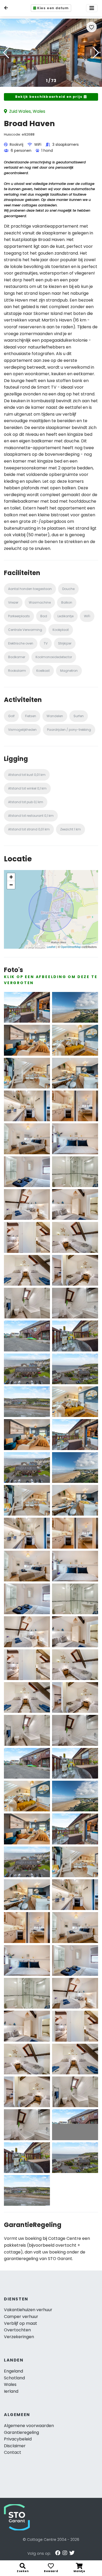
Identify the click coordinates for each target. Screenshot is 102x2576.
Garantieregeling (21, 2432)
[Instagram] (65, 2553)
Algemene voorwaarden (29, 2426)
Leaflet (51, 947)
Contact (13, 2452)
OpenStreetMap (71, 947)
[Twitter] (72, 2553)
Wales (10, 2384)
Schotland (14, 2378)
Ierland (11, 2391)
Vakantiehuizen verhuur (28, 2310)
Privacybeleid (18, 2439)
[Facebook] (58, 2553)
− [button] (11, 885)
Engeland (13, 2371)
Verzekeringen (19, 2337)
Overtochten (17, 2330)
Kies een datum (53, 8)
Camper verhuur (21, 2317)
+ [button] (11, 877)
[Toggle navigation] (92, 8)
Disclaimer (15, 2446)
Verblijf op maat (21, 2323)
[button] (96, 53)
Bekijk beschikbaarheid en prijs (49, 97)
